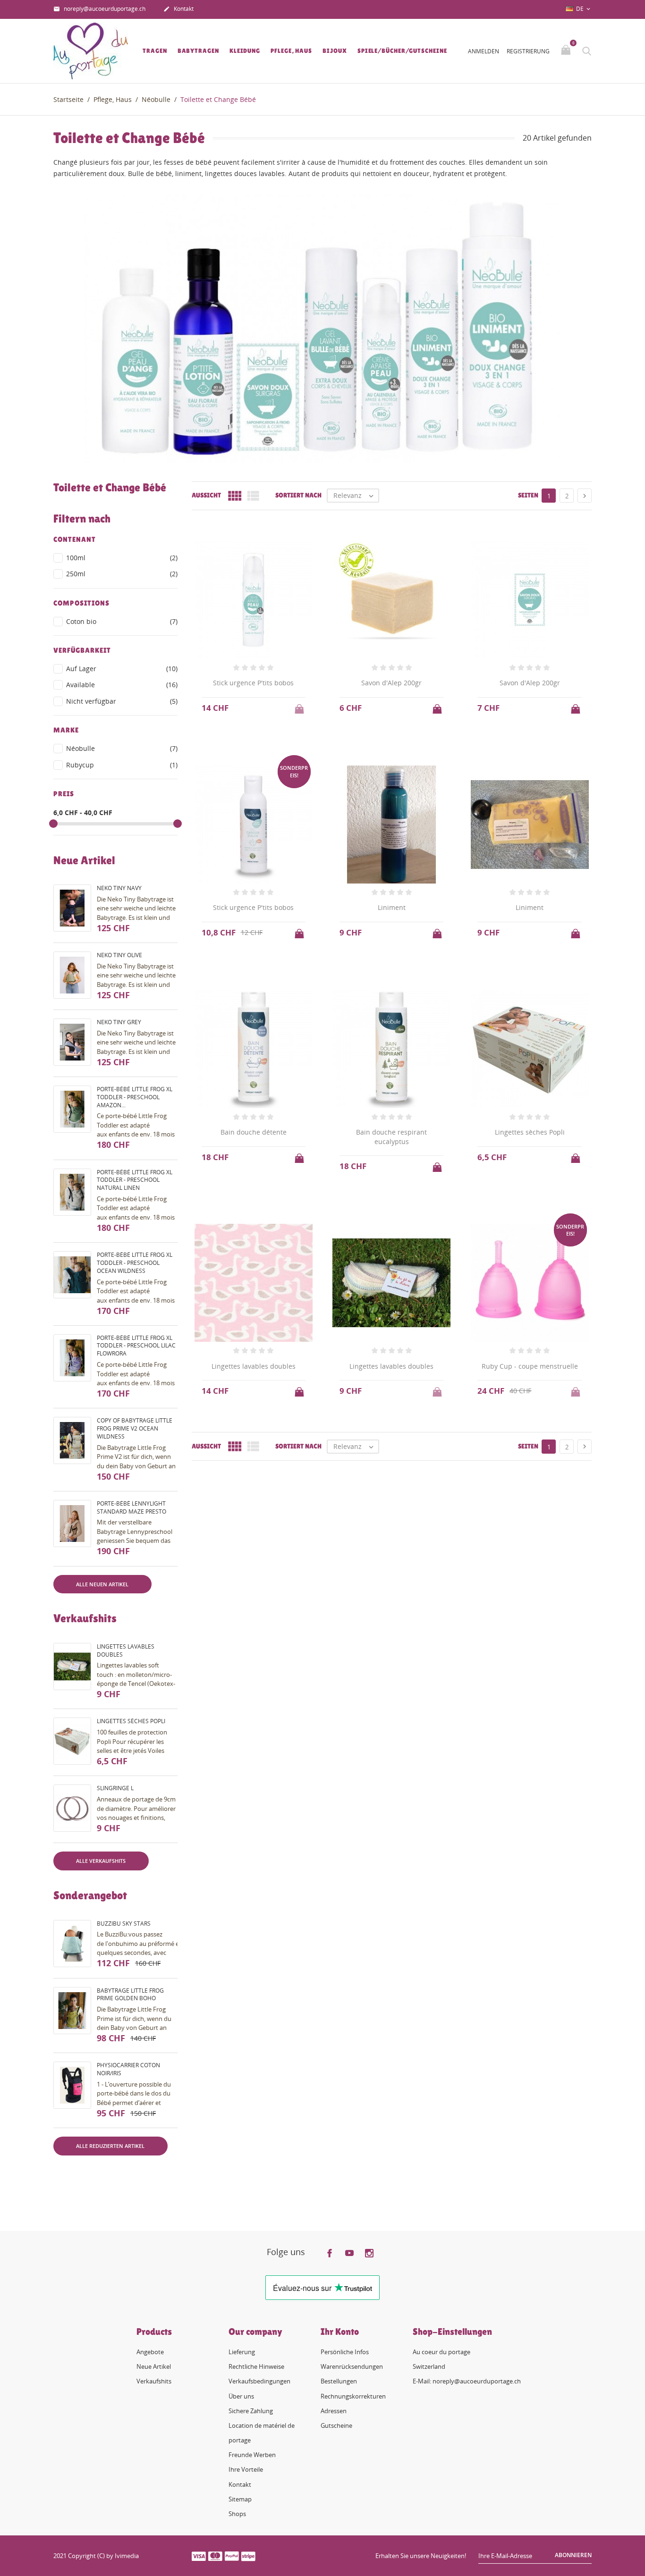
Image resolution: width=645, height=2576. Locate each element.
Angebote (150, 2352)
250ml (122, 574)
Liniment (392, 907)
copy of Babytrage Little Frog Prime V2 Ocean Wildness (135, 1428)
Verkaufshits (154, 2381)
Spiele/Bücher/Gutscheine (402, 51)
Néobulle (122, 748)
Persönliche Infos (345, 2352)
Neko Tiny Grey (119, 1022)
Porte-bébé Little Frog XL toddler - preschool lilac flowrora (136, 1346)
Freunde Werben (252, 2455)
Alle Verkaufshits (101, 1861)
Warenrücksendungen (352, 2366)
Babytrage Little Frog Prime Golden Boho (130, 1995)
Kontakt (178, 9)
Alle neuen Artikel (102, 1584)
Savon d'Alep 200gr (391, 683)
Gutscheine (336, 2425)
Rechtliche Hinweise (256, 2366)
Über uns (241, 2396)
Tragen (155, 51)
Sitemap (240, 2499)
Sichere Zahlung (251, 2411)
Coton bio (122, 621)
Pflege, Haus (291, 51)
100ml (122, 558)
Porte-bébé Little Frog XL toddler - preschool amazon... (135, 1097)
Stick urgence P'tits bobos (253, 683)
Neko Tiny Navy (119, 888)
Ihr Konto (340, 2332)
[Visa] (199, 2556)
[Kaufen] (438, 706)
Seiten (528, 495)
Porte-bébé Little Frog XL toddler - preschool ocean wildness (135, 1263)
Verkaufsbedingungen (259, 2381)
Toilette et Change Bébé (110, 488)
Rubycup (122, 765)
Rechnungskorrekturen (353, 2396)
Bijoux (335, 51)
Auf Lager (122, 669)
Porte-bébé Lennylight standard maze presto (132, 1507)
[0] (567, 51)
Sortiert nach (298, 495)
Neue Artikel (154, 2366)
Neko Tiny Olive (119, 955)
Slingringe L (115, 1788)
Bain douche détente (254, 1132)
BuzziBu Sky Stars (124, 1924)
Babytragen (198, 51)
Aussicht (206, 495)
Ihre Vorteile (246, 2469)
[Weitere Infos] (400, 2164)
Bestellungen (339, 2381)
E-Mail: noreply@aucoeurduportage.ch (467, 2381)
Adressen (334, 2411)
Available (122, 685)
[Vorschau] (383, 2163)
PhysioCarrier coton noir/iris (128, 2069)
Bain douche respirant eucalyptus (391, 1137)
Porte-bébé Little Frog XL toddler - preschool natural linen (135, 1180)
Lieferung (242, 2352)
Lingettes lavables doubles (126, 1650)
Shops (237, 2514)
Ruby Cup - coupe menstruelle (530, 1366)
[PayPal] (232, 2556)
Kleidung (245, 51)
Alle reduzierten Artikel (110, 2146)
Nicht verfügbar (122, 701)
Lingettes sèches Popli (131, 1721)
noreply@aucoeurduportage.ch (99, 9)
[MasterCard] (215, 2556)
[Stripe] (248, 2556)
